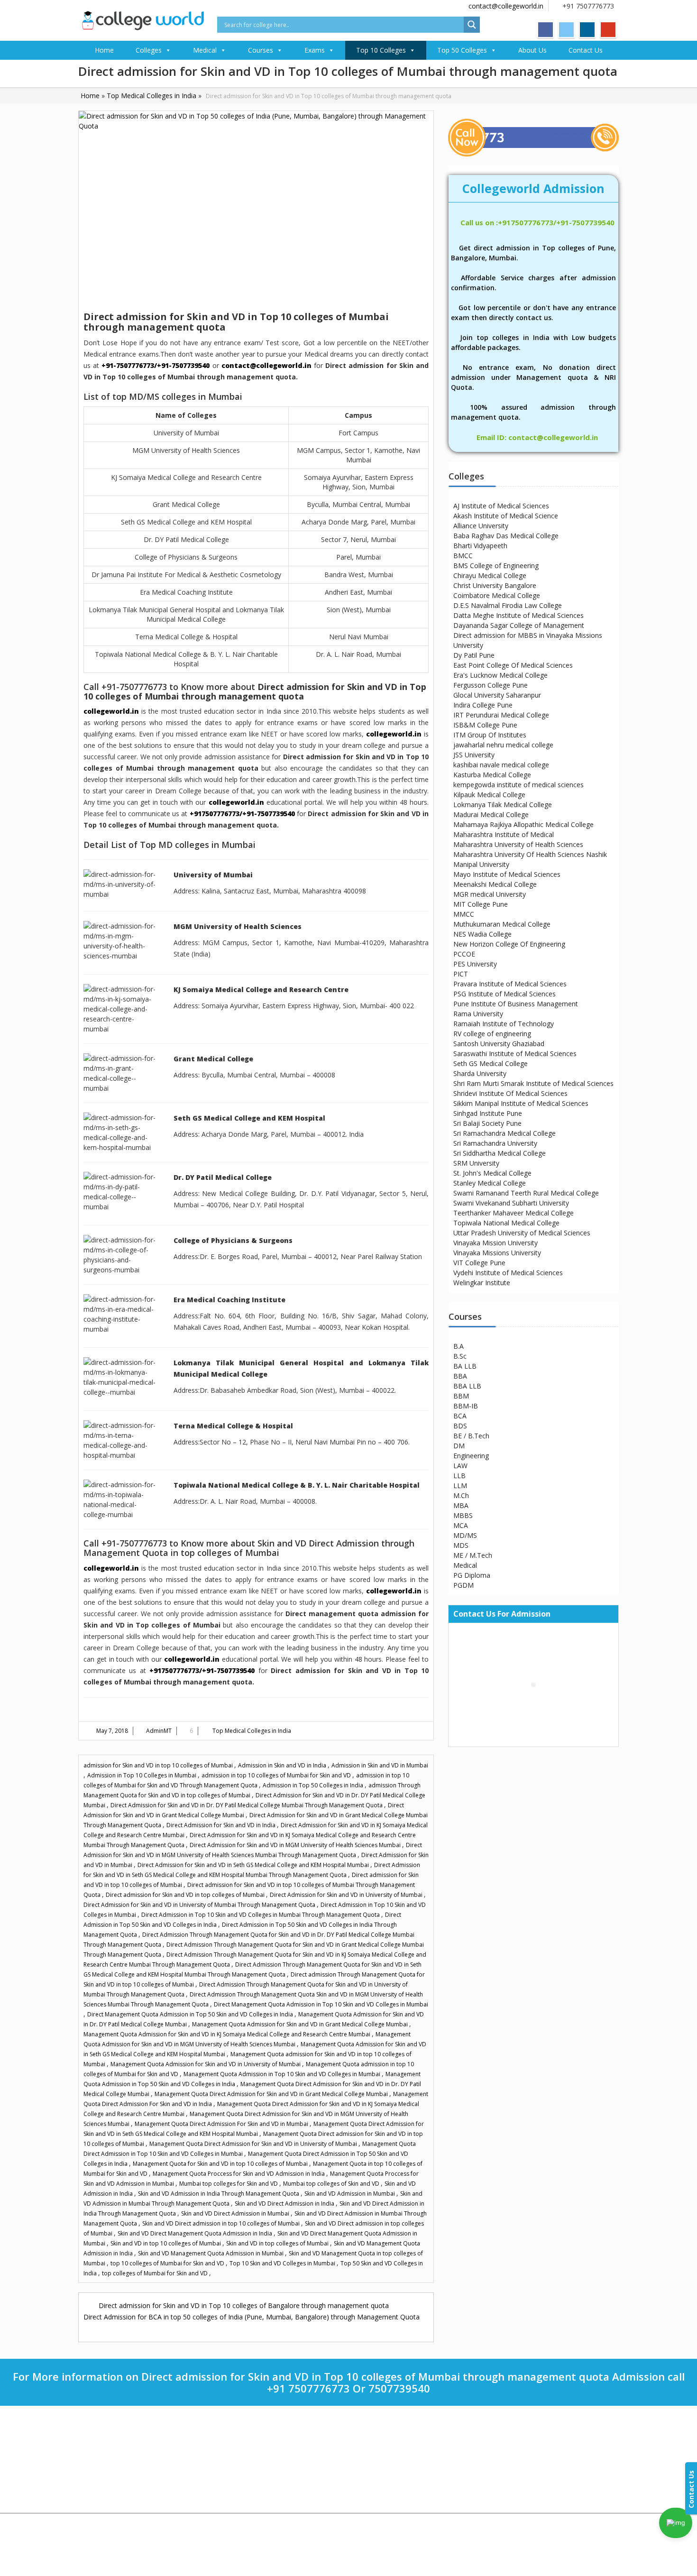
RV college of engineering (492, 1034)
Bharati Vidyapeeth (250, 2435)
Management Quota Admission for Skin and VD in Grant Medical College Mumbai (301, 2024)
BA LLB (465, 1366)
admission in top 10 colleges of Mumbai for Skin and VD (277, 1775)
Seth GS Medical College (491, 1063)
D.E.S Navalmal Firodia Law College (508, 605)
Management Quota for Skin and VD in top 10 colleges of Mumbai (221, 2164)
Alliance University (481, 526)
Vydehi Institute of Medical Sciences (508, 1273)
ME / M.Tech (473, 1555)
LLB (459, 1476)
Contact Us (586, 50)
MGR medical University (490, 894)
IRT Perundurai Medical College (501, 715)
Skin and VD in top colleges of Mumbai (278, 2243)
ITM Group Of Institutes (490, 735)
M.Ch (461, 1495)
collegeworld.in (111, 711)
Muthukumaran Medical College (502, 924)
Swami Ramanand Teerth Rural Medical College (526, 1193)
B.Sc (460, 1356)
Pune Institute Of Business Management (516, 1004)
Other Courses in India (116, 2435)
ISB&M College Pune (485, 725)
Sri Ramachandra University (495, 1143)
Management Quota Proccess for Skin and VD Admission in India (239, 2174)
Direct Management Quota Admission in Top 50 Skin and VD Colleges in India (191, 2014)
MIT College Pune (481, 904)
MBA (461, 1505)
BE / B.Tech (471, 1436)
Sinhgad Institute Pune (488, 1113)
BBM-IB (466, 1406)
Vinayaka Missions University (497, 1253)
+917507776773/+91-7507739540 (242, 814)
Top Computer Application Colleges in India (137, 2456)
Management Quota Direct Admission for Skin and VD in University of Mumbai (254, 2144)
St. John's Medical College (492, 1173)
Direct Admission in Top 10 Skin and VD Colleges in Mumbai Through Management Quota (261, 1915)
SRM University (476, 1163)
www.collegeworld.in (533, 2465)
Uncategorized (106, 2508)
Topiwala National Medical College (506, 1223)
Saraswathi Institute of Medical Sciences (515, 1053)
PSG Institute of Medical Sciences (504, 994)
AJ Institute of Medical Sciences (501, 506)
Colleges (149, 50)
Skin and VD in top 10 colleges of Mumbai (166, 2243)
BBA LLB (467, 1386)
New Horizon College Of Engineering (509, 944)
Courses (261, 50)
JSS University (474, 755)
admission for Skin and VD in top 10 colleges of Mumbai (159, 1765)
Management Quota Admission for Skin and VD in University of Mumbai (206, 2064)
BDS (460, 1426)
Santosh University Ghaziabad (499, 1044)
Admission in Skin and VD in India (283, 1765)
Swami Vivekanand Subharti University (511, 1203)
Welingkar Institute (482, 1283)
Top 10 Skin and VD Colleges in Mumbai (283, 2263)
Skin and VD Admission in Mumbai (350, 2194)
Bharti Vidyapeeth (480, 546)
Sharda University (480, 1073)
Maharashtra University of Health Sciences (518, 844)
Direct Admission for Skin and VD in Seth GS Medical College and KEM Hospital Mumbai (254, 1865)
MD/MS (465, 1535)
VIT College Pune (479, 1263)
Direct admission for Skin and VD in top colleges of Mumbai (186, 1895)
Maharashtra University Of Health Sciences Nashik (530, 854)
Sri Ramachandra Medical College (504, 1133)
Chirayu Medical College (490, 575)
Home (104, 50)
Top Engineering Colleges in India (130, 2466)
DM (459, 1446)
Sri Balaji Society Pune (487, 1123)
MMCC (464, 914)
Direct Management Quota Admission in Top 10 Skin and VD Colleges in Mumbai (321, 2004)
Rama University (478, 1014)
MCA (461, 1525)
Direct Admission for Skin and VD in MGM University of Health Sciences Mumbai (296, 1845)
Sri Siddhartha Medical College (500, 1153)
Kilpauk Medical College (489, 795)
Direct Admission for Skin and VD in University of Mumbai (347, 1895)
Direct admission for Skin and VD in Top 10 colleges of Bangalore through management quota (244, 2305)
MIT (229, 2467)
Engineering (471, 1456)
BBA (460, 1376)
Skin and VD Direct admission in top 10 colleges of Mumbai (222, 2223)
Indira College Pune (483, 705)
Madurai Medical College (491, 814)
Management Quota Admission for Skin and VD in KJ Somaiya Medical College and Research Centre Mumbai (228, 2034)
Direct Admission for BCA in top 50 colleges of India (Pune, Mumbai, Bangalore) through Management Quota (252, 2317)
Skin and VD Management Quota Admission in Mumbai (211, 2253)
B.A (459, 1346)
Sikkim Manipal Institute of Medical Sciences (521, 1103)
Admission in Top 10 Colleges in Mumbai (142, 1775)
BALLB (372, 2477)
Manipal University (481, 864)
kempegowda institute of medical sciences (518, 785)
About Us (532, 50)
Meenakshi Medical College (495, 884)
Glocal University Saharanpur (497, 695)
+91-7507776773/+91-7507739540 (156, 365)
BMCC (463, 556)
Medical (205, 50)
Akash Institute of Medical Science (506, 516)
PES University (475, 964)
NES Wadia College (482, 934)
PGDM (463, 1585)
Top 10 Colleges (381, 50)
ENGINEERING (381, 2446)
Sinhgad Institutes (248, 2498)
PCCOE (464, 954)
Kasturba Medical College (492, 775)
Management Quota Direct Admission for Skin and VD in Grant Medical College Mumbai (272, 2094)
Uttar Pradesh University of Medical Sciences (522, 1233)
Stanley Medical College (490, 1183)
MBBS (463, 1515)
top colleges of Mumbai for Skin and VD (156, 2273)
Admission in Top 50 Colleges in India (314, 1785)
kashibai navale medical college (501, 765)
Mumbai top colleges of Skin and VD (332, 2184)
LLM (460, 1486)
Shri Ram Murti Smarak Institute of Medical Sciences (533, 1083)
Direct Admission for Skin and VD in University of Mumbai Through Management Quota (200, 1905)
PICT (461, 974)
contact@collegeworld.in (506, 6)
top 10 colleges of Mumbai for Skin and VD (168, 2263)
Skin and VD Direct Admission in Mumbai (236, 2213)
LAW (460, 1466)
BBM (461, 1396)
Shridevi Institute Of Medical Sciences (510, 1093)
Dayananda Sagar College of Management (519, 625)
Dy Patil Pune (474, 655)
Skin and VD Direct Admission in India (285, 2203)
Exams (315, 50)
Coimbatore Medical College (497, 595)
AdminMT (159, 1731)
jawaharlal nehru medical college (503, 745)
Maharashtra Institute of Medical (504, 834)
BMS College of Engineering (496, 566)
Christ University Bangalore (495, 585)
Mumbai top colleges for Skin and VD (229, 2184)
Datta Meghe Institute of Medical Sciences (518, 615)
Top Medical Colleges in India (151, 96)
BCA (460, 1416)
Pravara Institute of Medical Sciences (510, 984)
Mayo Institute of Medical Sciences (507, 874)
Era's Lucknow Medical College (500, 675)
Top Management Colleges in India (132, 2487)
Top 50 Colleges (462, 50)
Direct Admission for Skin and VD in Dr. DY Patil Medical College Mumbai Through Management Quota (247, 1805)
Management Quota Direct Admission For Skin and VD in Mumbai (222, 2124)
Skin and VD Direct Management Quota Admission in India (196, 2233)
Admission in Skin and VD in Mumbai (380, 1765)
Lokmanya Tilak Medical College (503, 805)
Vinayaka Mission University (495, 1243)
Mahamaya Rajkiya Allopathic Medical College (523, 824)
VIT (229, 2446)
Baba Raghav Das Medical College (506, 536)
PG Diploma (472, 1575)
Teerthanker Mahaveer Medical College (514, 1213)
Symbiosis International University (270, 2456)
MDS (461, 1545)
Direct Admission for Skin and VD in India (222, 1825)
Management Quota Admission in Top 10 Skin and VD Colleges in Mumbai (283, 2074)
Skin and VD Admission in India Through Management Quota (219, 2194)
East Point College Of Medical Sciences (513, 665)
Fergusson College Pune (491, 685)
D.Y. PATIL (238, 2477)
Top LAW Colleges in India (121, 2477)
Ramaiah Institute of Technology (504, 1024)
